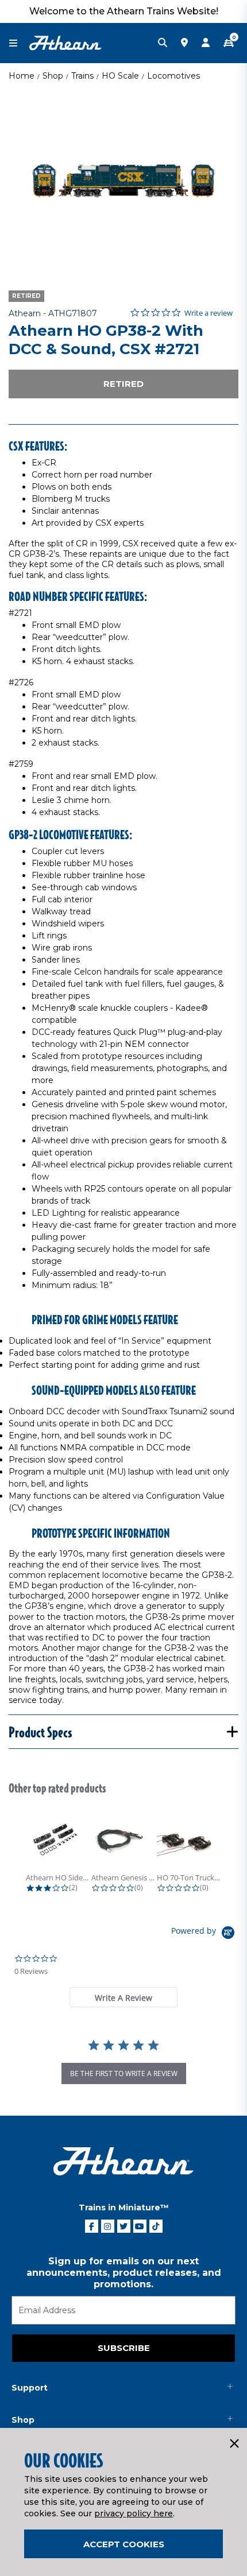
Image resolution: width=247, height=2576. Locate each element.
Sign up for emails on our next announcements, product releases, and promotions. (124, 2273)
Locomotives (173, 76)
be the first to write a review (124, 2073)
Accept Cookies (124, 2544)
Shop (53, 76)
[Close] (234, 2444)
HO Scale (120, 76)
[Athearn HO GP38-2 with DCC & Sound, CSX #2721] (123, 181)
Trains (82, 76)
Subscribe (124, 2348)
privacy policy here (134, 2513)
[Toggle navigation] (19, 43)
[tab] (123, 1997)
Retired (123, 384)
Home (22, 76)
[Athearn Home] (65, 42)
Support (30, 2388)
